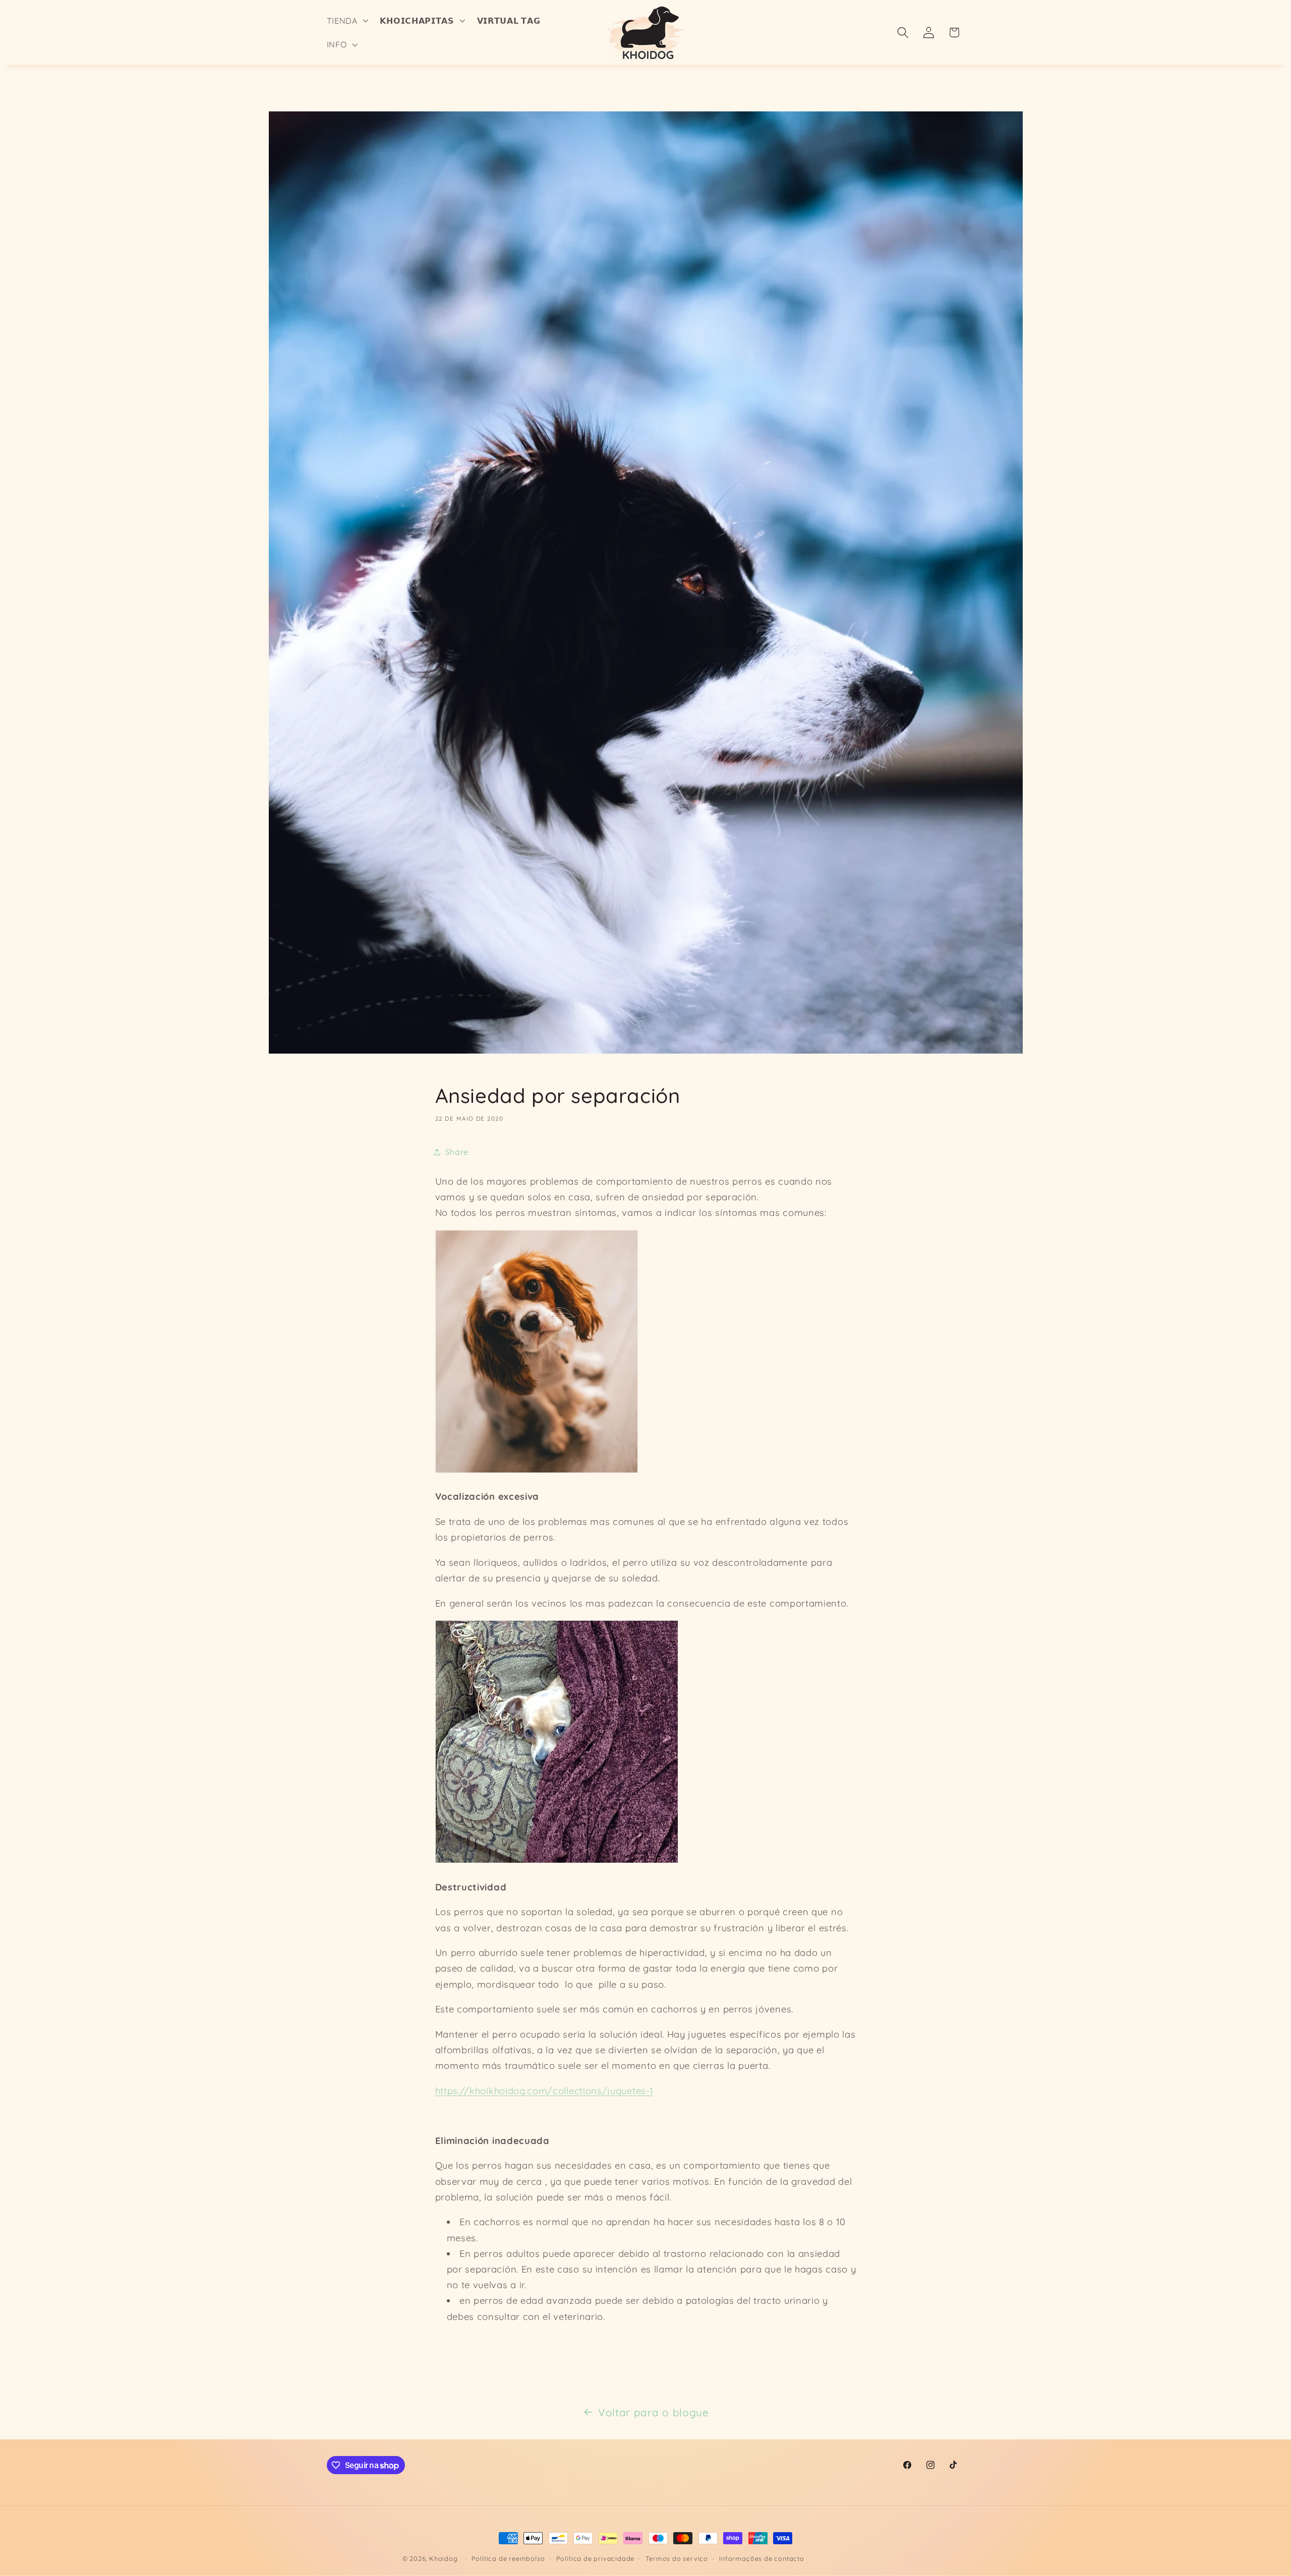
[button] (346, 21)
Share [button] (457, 1152)
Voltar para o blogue (654, 2412)
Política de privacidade (596, 2558)
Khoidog (444, 2558)
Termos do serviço (677, 2558)
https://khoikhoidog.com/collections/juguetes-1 (544, 2091)
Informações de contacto (762, 2558)
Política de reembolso (508, 2558)
